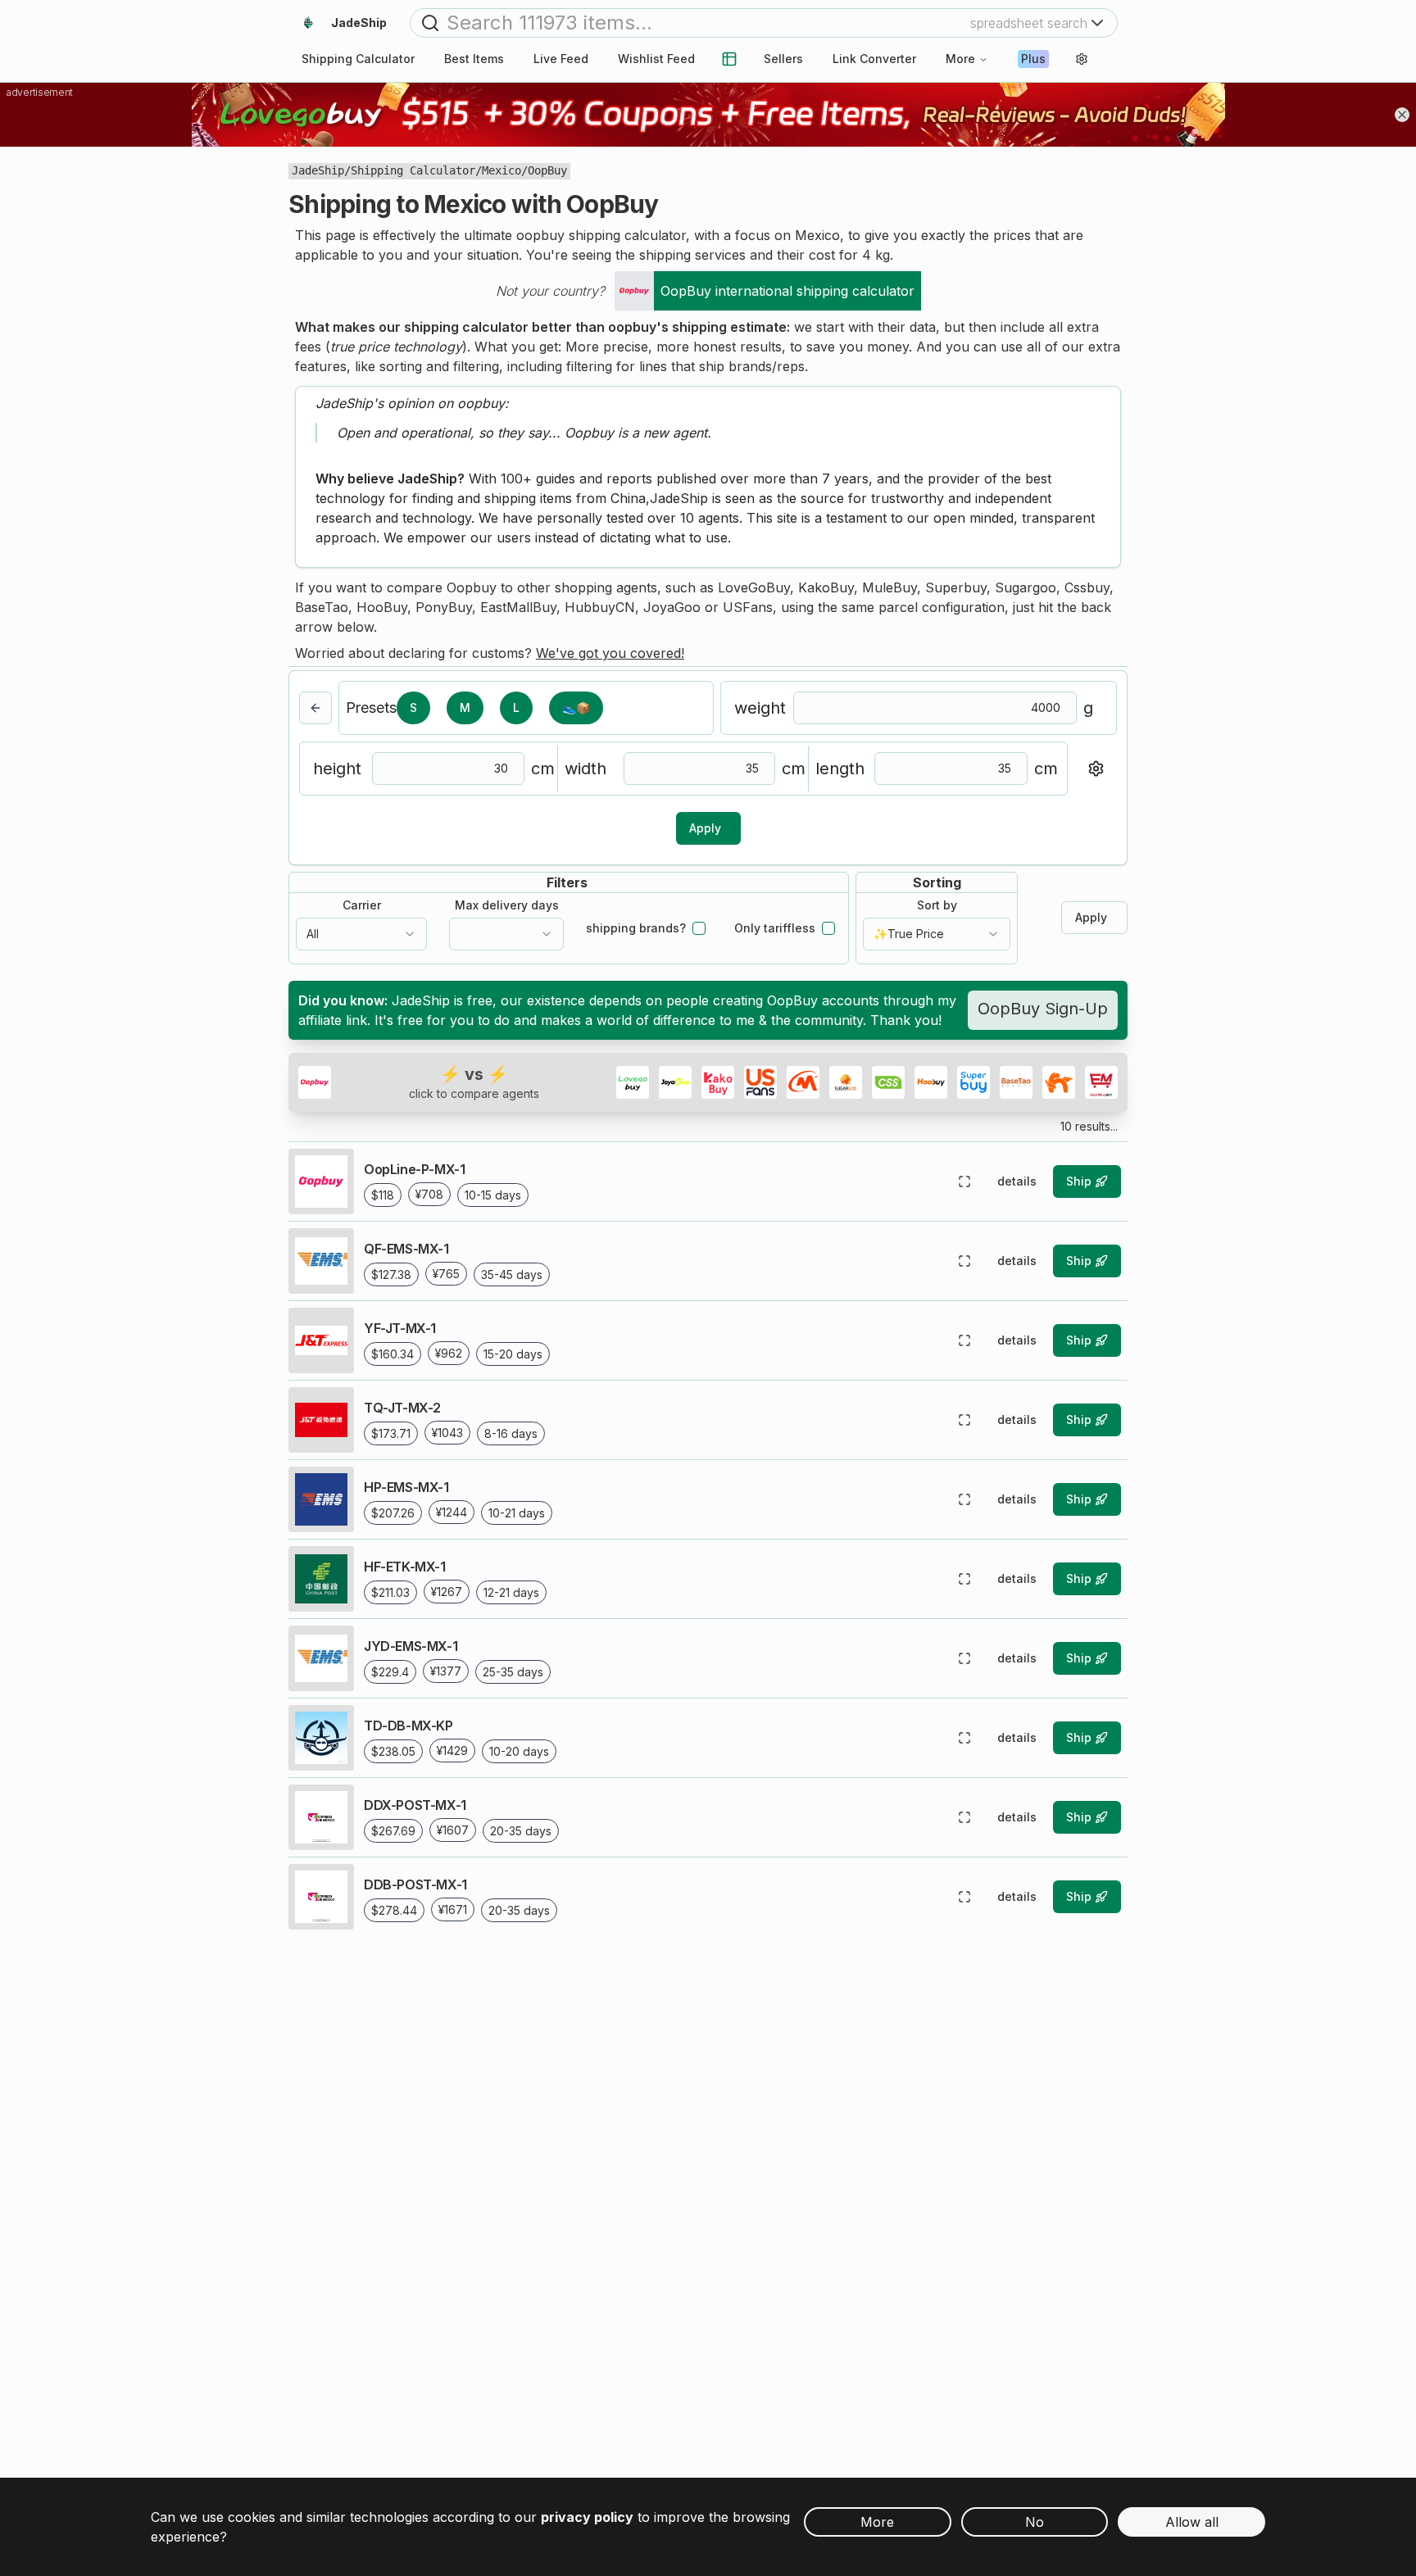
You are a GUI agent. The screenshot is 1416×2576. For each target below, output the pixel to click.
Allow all (1192, 2522)
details (1017, 1181)
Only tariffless (775, 928)
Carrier (362, 905)
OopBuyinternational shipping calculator (787, 291)
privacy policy (587, 2517)
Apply (705, 828)
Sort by (937, 905)
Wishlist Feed (656, 59)
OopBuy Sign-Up (1043, 1009)
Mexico (501, 170)
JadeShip (318, 170)
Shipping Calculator (413, 170)
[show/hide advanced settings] (1096, 769)
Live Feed (561, 59)
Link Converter (874, 59)
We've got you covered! (610, 653)
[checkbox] (699, 928)
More (960, 59)
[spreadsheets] (729, 59)
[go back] (315, 708)
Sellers (783, 59)
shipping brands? (636, 928)
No (1035, 2522)
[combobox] (361, 934)
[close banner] (1402, 115)
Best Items (474, 59)
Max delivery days (507, 905)
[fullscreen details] (964, 1181)
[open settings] (1082, 59)
